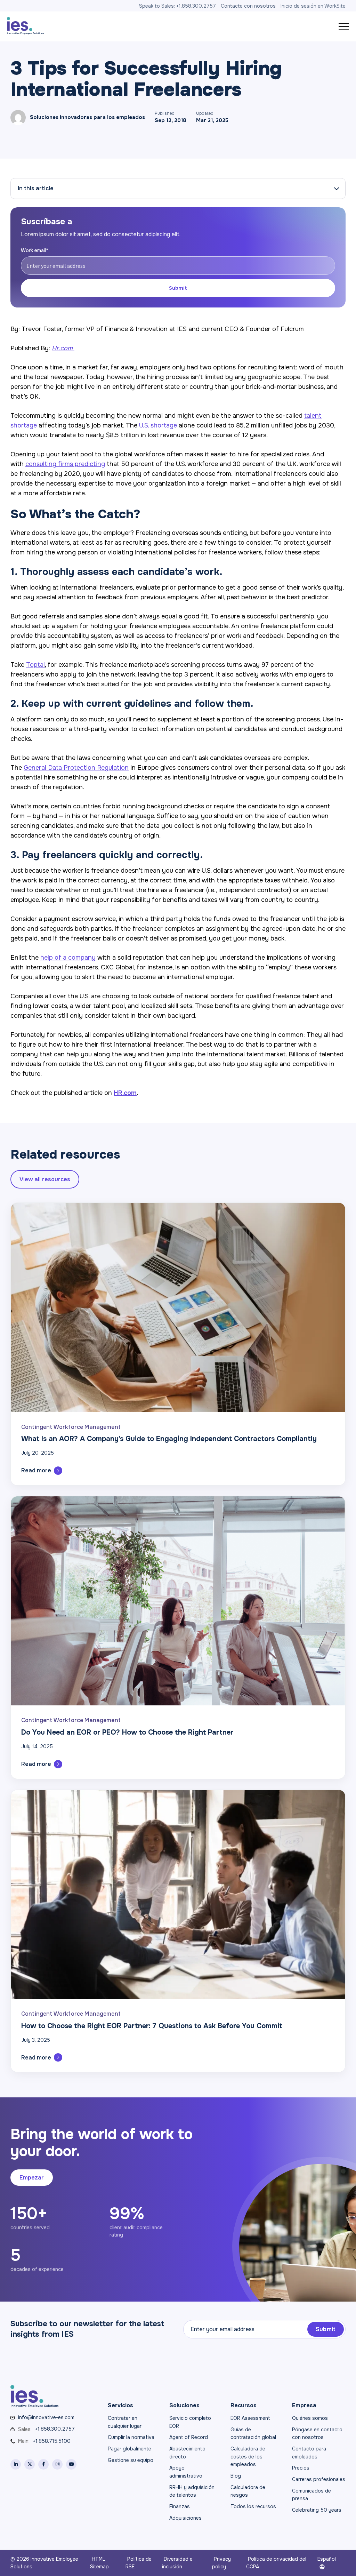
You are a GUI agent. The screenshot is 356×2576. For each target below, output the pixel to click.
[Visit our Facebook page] (43, 2464)
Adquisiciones (185, 2518)
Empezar (32, 2178)
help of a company (68, 958)
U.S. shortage (158, 425)
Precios (301, 2468)
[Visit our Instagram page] (57, 2464)
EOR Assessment (250, 2418)
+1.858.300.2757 (55, 2429)
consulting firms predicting (65, 464)
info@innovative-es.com (46, 2417)
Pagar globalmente (130, 2449)
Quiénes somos (310, 2418)
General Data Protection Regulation (76, 768)
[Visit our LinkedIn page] (16, 2464)
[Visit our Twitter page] (30, 2464)
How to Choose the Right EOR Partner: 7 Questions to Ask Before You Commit (152, 2026)
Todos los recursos (253, 2506)
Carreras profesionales (319, 2479)
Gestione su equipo (131, 2460)
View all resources (45, 1179)
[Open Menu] (344, 26)
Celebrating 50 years (317, 2510)
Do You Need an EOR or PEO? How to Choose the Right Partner (127, 1732)
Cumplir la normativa (131, 2437)
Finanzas (180, 2506)
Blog (236, 2476)
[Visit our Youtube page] (71, 2464)
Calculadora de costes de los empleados (248, 2457)
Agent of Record (189, 2437)
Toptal (35, 665)
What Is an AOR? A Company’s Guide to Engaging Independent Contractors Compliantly (169, 1439)
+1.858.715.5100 (52, 2441)
